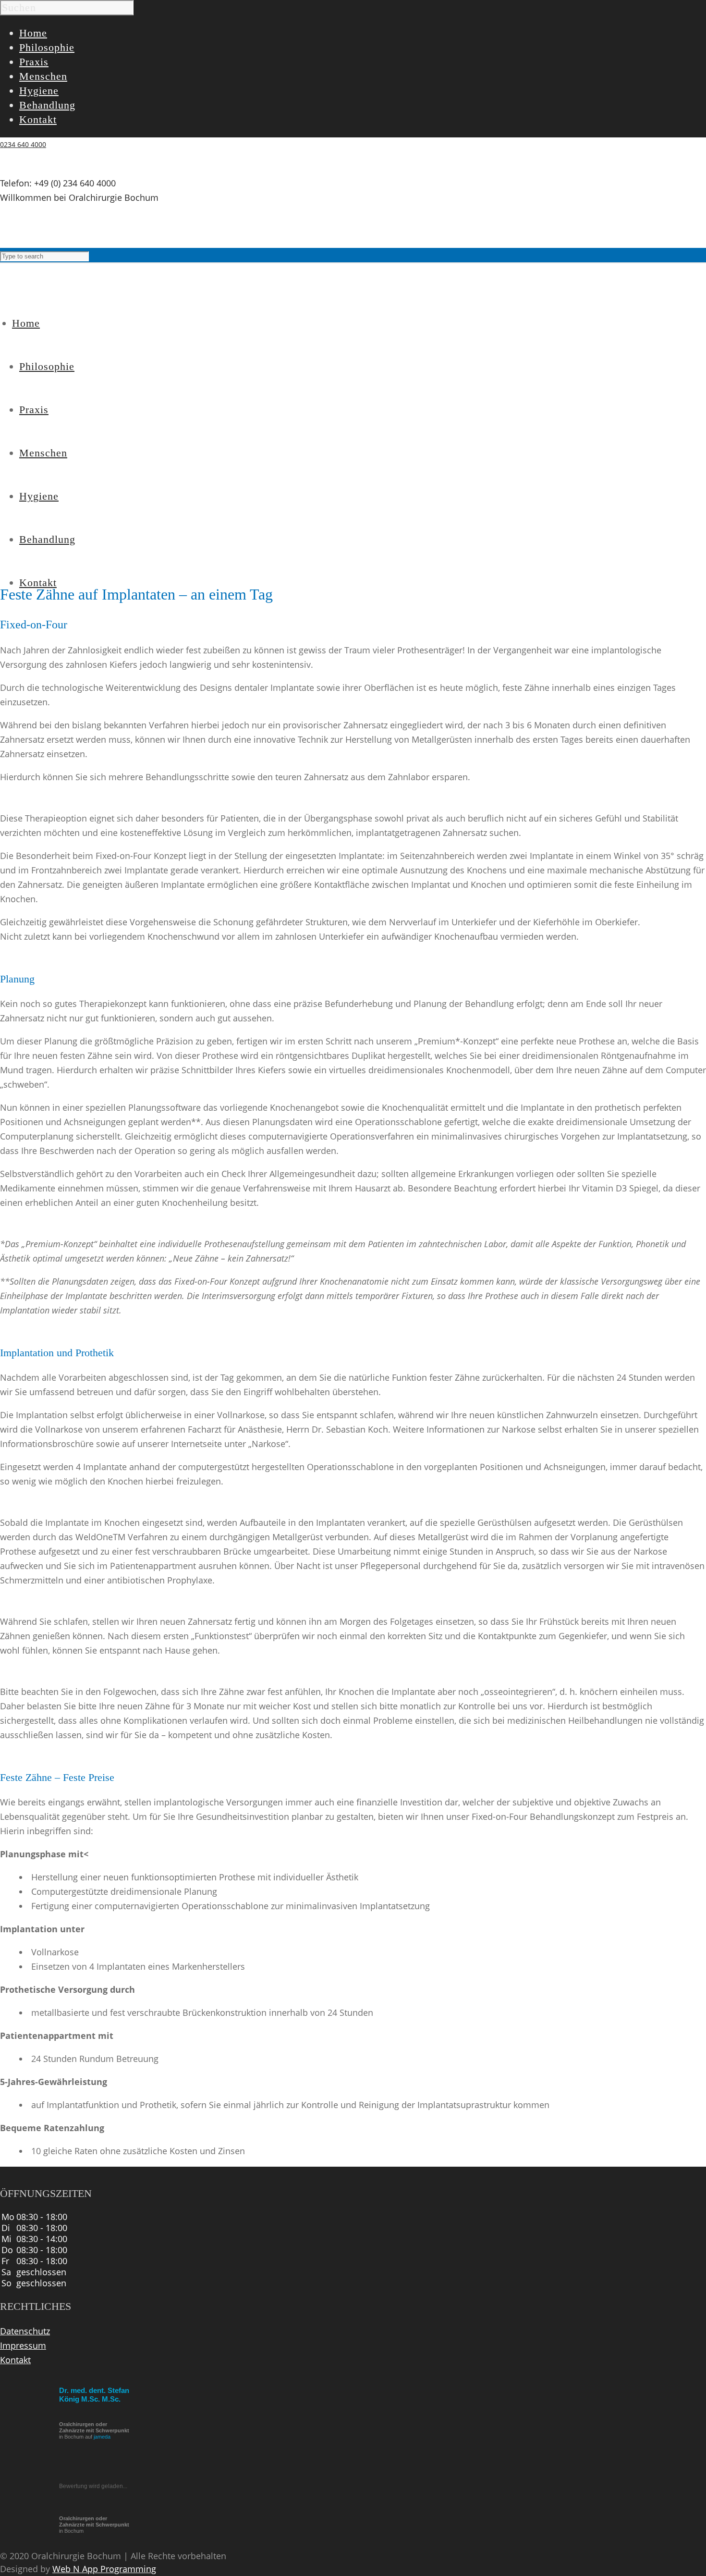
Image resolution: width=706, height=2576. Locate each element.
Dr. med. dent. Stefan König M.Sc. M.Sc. (94, 2395)
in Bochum (94, 2525)
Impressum (23, 2345)
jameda (102, 2437)
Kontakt (15, 2360)
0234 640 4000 (23, 144)
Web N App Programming (104, 2569)
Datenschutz (25, 2331)
